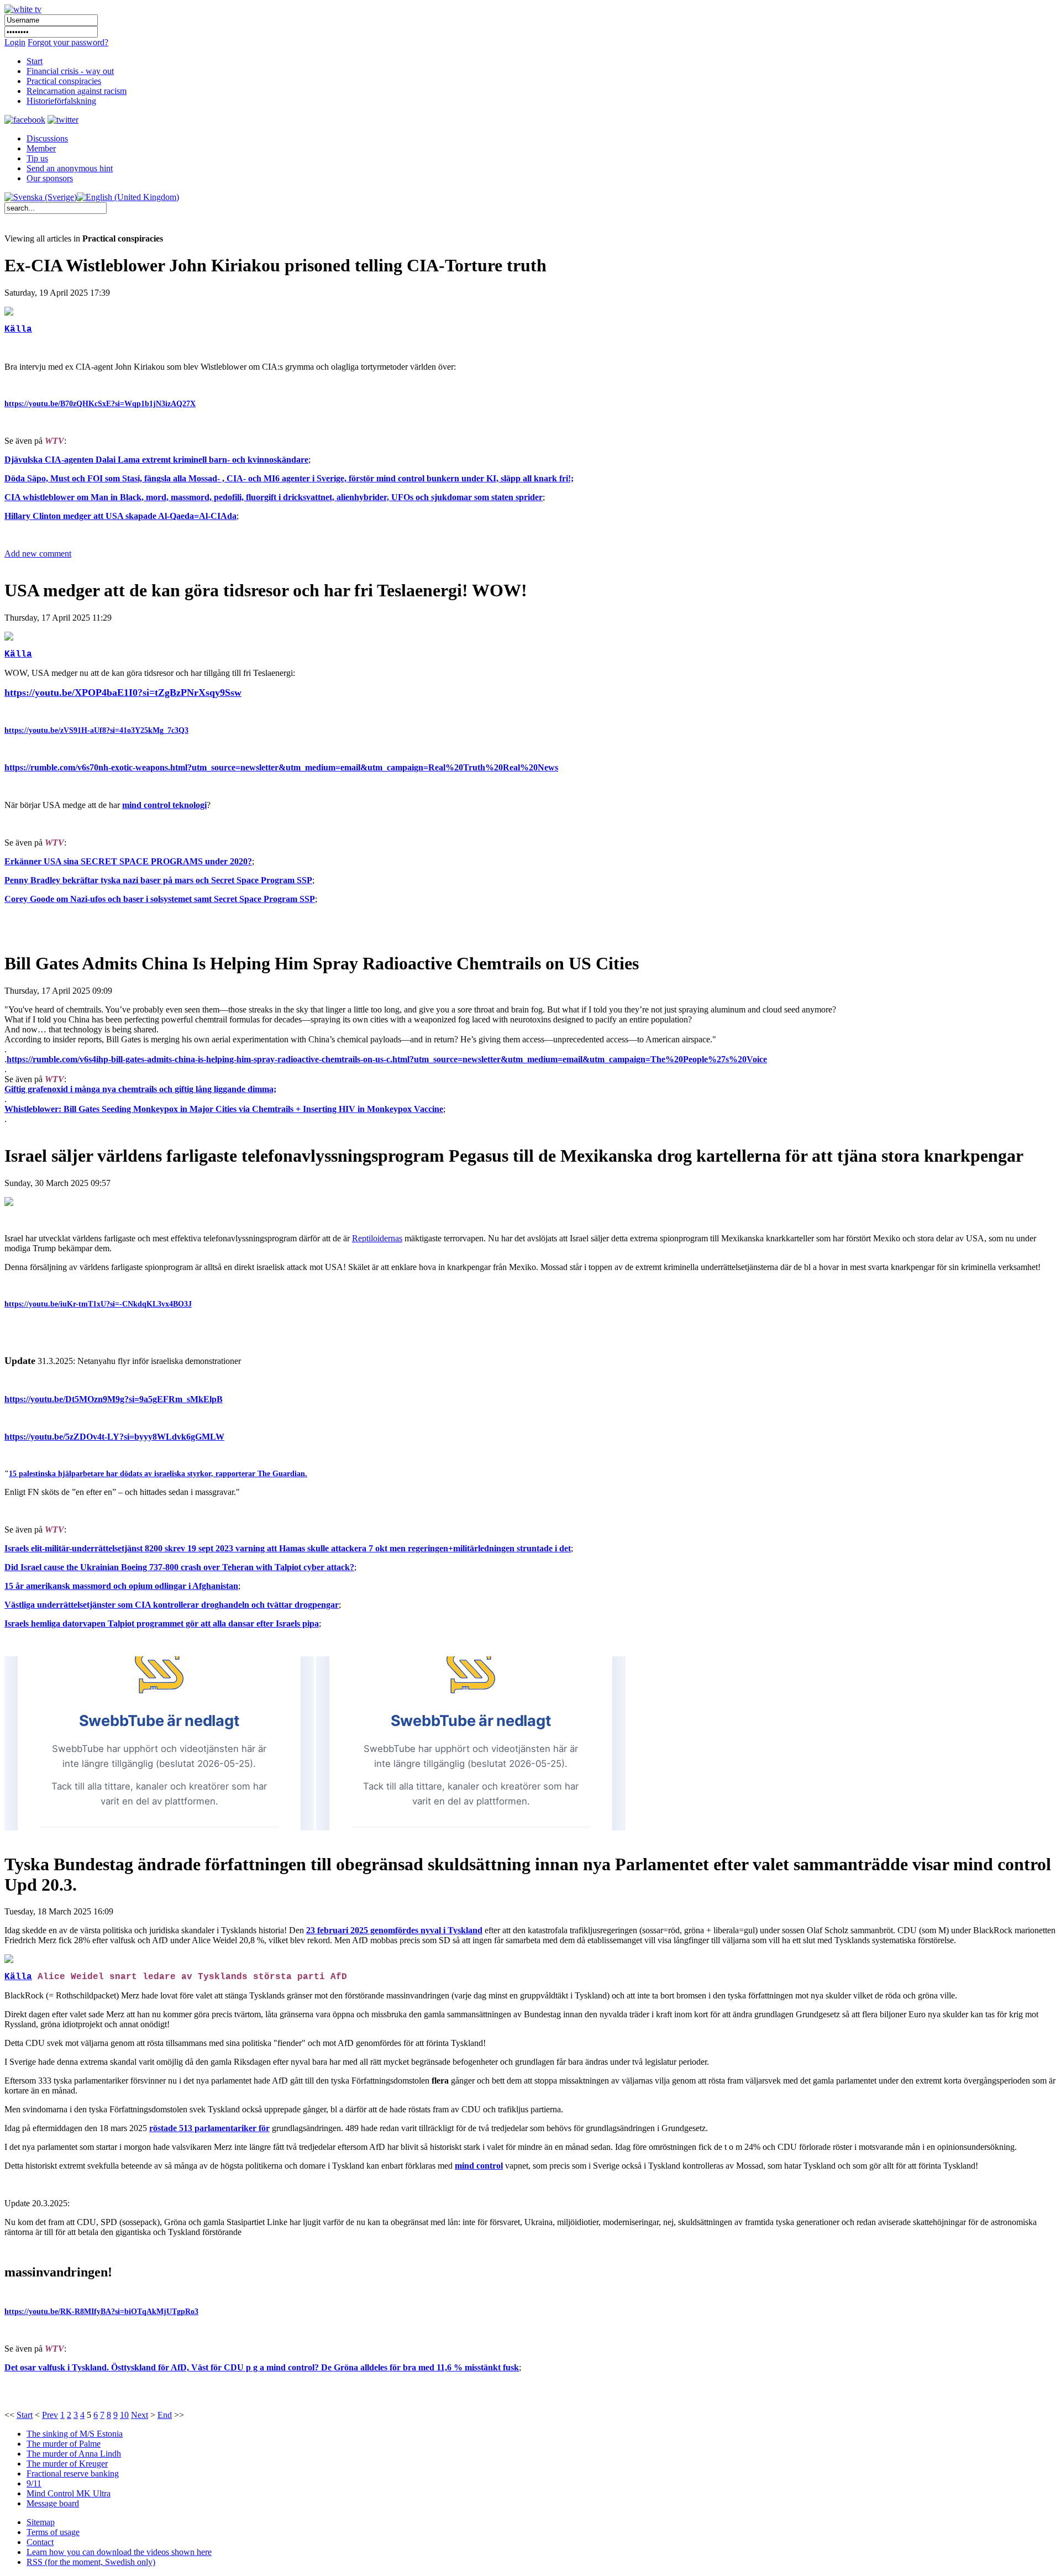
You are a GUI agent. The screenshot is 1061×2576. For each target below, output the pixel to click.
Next (140, 2415)
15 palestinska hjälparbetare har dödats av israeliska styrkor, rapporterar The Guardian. (158, 1474)
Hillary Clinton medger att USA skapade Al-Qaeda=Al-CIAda (120, 516)
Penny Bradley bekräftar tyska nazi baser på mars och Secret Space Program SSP (158, 880)
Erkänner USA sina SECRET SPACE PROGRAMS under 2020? (128, 861)
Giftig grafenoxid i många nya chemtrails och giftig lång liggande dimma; (140, 1089)
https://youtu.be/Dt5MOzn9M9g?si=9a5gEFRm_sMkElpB (114, 1399)
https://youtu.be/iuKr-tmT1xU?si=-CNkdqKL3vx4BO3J (98, 1304)
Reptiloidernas (377, 1238)
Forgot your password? (68, 42)
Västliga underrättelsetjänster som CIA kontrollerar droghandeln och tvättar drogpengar (172, 1605)
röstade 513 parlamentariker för (209, 2128)
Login (15, 42)
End (165, 2415)
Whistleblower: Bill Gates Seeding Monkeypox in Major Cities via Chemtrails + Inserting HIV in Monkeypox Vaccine (224, 1109)
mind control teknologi (164, 805)
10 (124, 2415)
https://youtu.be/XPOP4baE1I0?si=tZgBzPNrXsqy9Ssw (123, 692)
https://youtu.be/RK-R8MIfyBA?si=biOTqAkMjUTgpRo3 (101, 2312)
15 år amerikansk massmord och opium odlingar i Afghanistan (121, 1586)
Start (25, 2415)
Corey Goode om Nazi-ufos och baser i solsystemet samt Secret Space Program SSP (160, 899)
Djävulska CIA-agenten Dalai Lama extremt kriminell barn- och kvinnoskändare (156, 460)
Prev (50, 2415)
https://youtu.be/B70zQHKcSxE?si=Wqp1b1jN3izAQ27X (100, 404)
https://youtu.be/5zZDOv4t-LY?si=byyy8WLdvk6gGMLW (114, 1437)
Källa (18, 329)
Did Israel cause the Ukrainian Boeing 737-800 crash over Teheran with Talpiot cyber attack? (179, 1567)
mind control (479, 2166)
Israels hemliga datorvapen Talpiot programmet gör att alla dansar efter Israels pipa (162, 1623)
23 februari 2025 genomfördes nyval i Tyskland (394, 1930)
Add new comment (38, 554)
